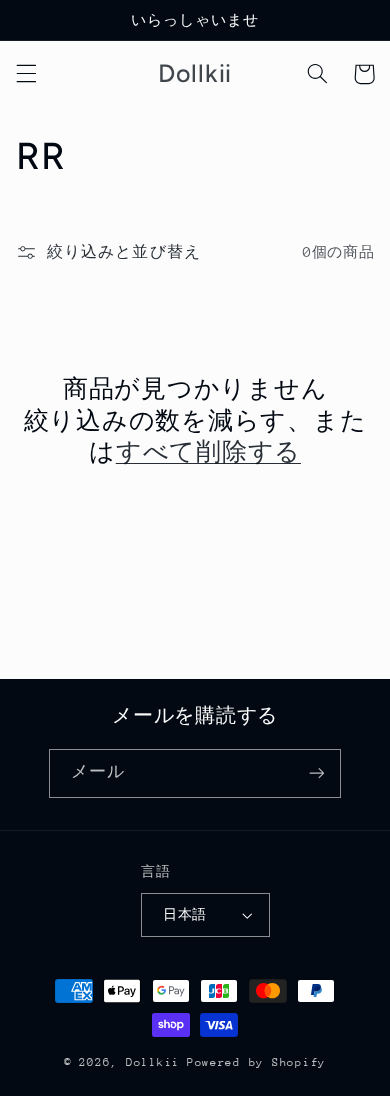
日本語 (184, 914)
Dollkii (153, 1062)
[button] (26, 74)
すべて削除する (208, 451)
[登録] (316, 773)
